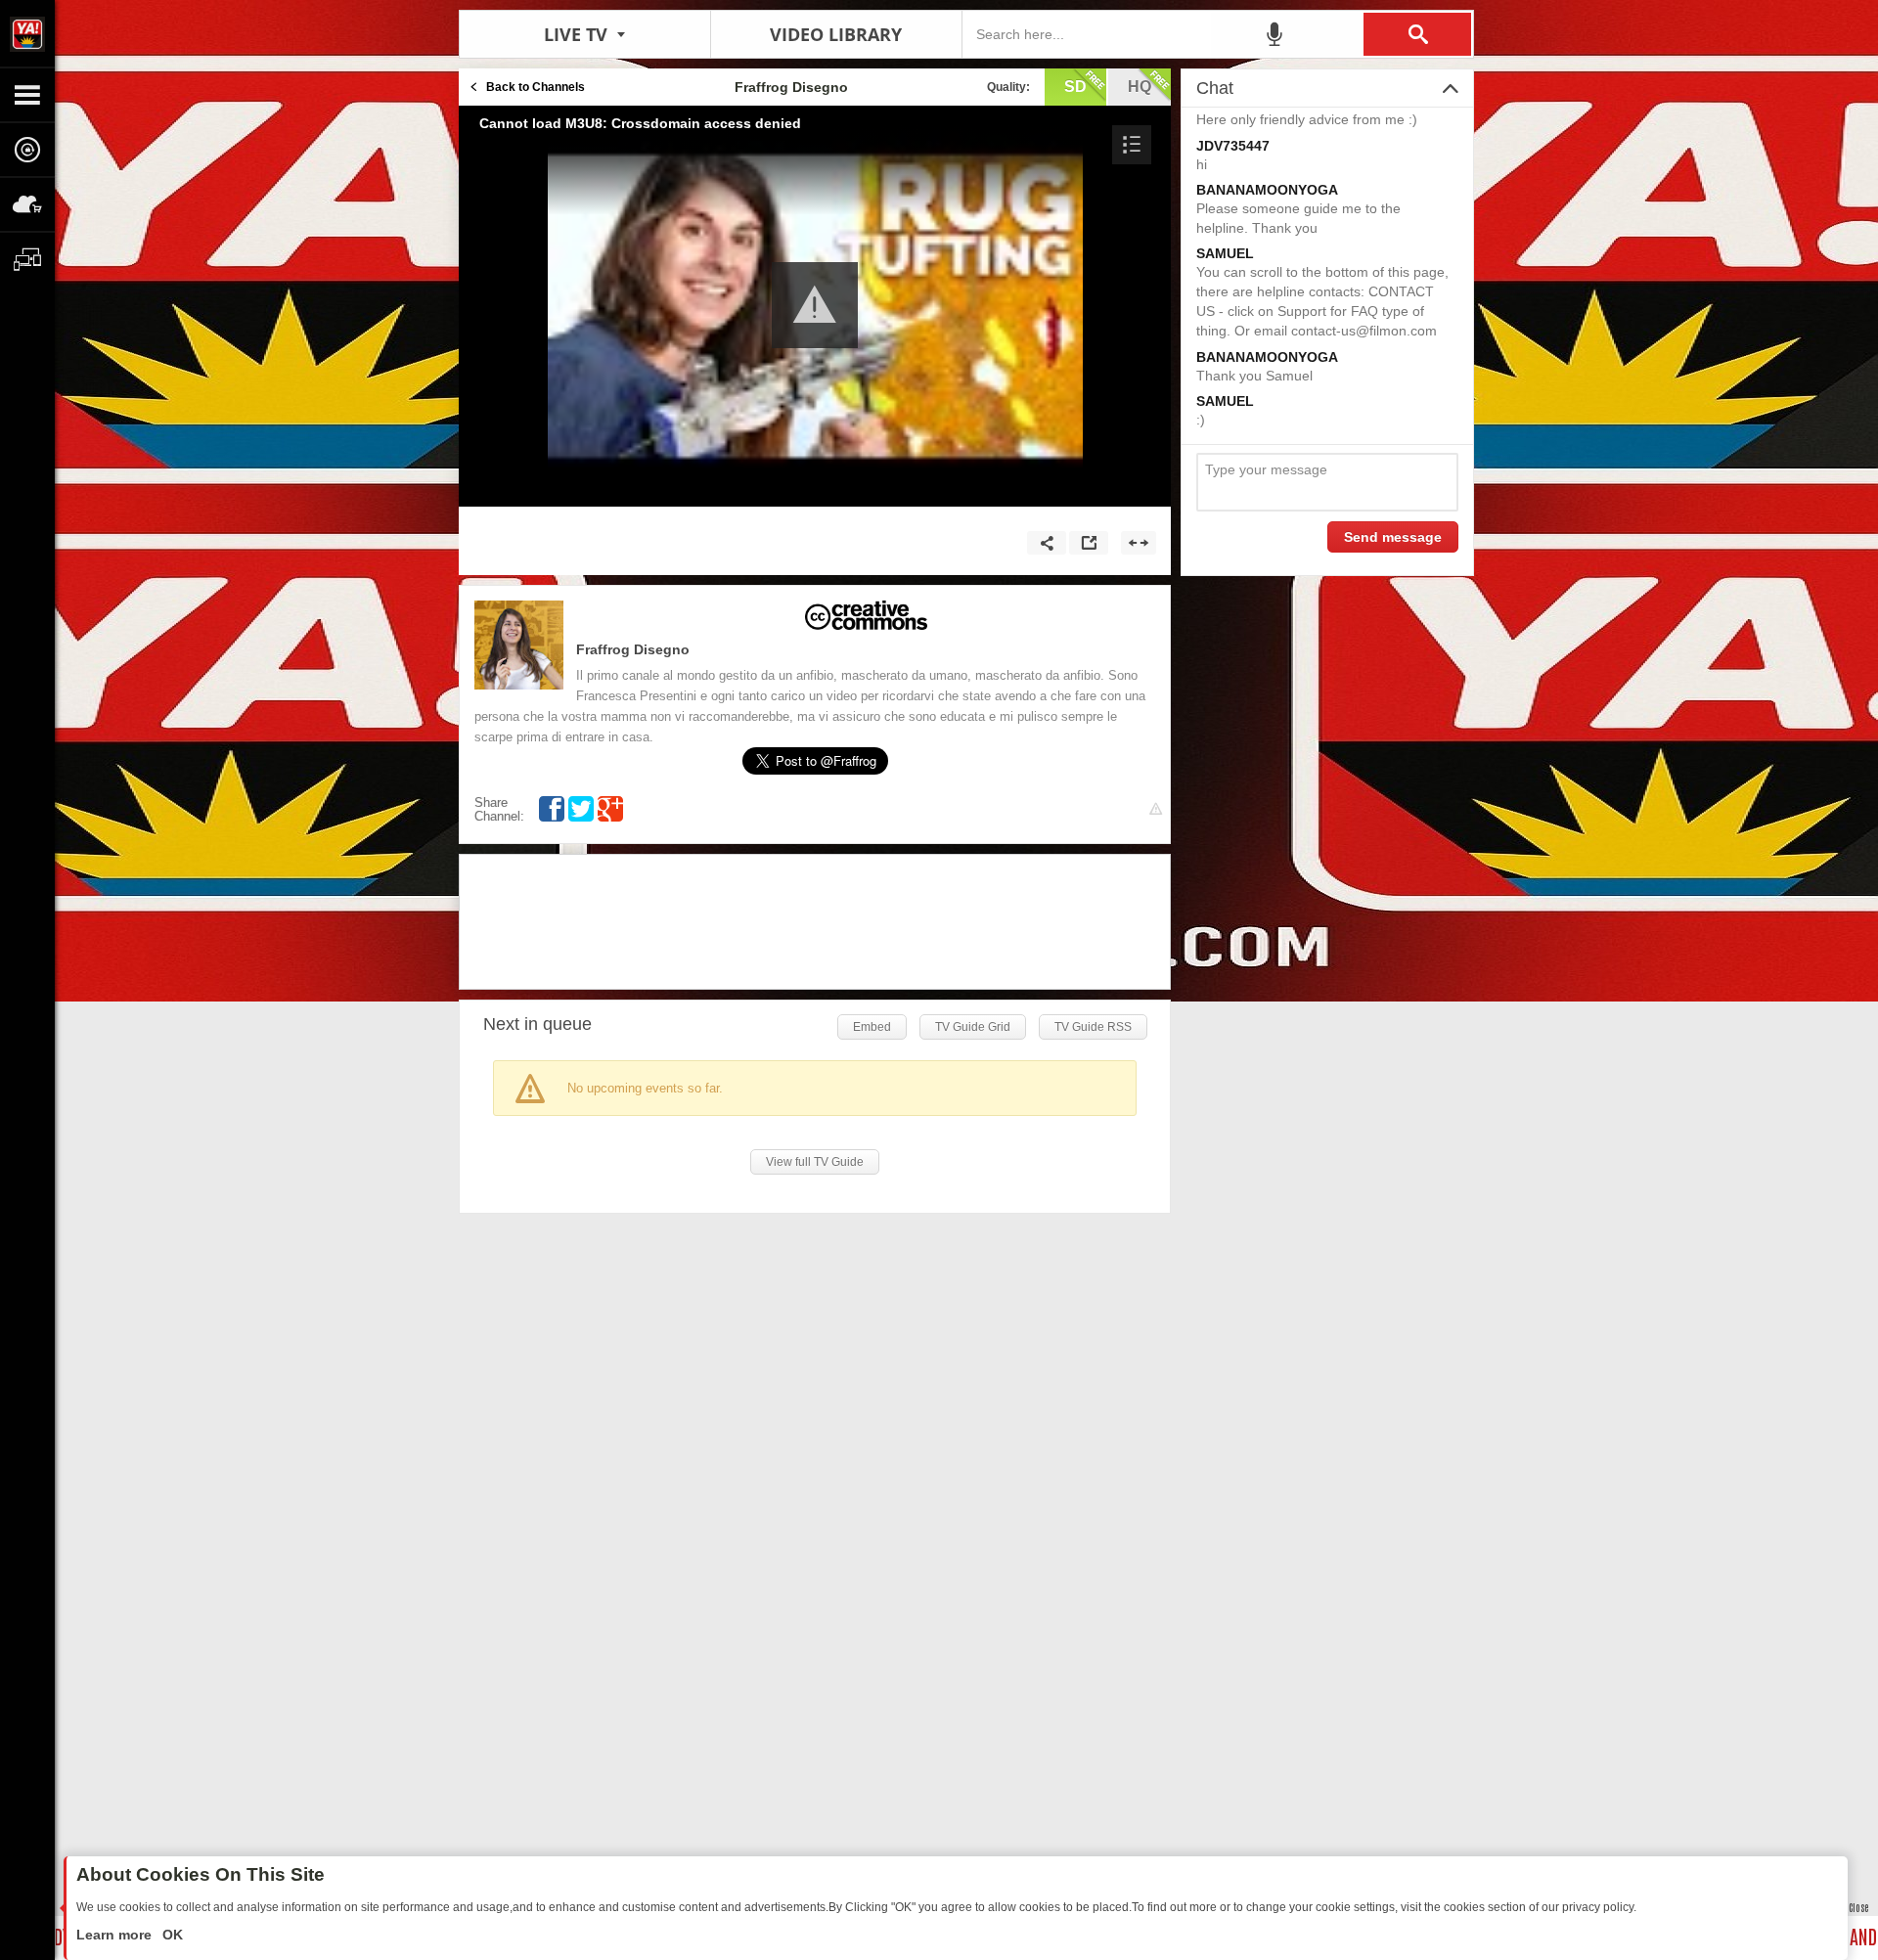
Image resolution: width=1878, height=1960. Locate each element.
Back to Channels (536, 87)
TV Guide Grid (973, 1027)
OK (171, 1935)
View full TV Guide (815, 1162)
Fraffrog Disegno (633, 649)
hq (1140, 87)
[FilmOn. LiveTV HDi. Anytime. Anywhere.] (27, 33)
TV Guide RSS (1093, 1027)
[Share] (1047, 543)
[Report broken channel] (1156, 809)
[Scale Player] (1139, 543)
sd (1075, 87)
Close (1858, 1907)
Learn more (116, 1935)
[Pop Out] (1089, 543)
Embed (872, 1027)
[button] (1132, 145)
